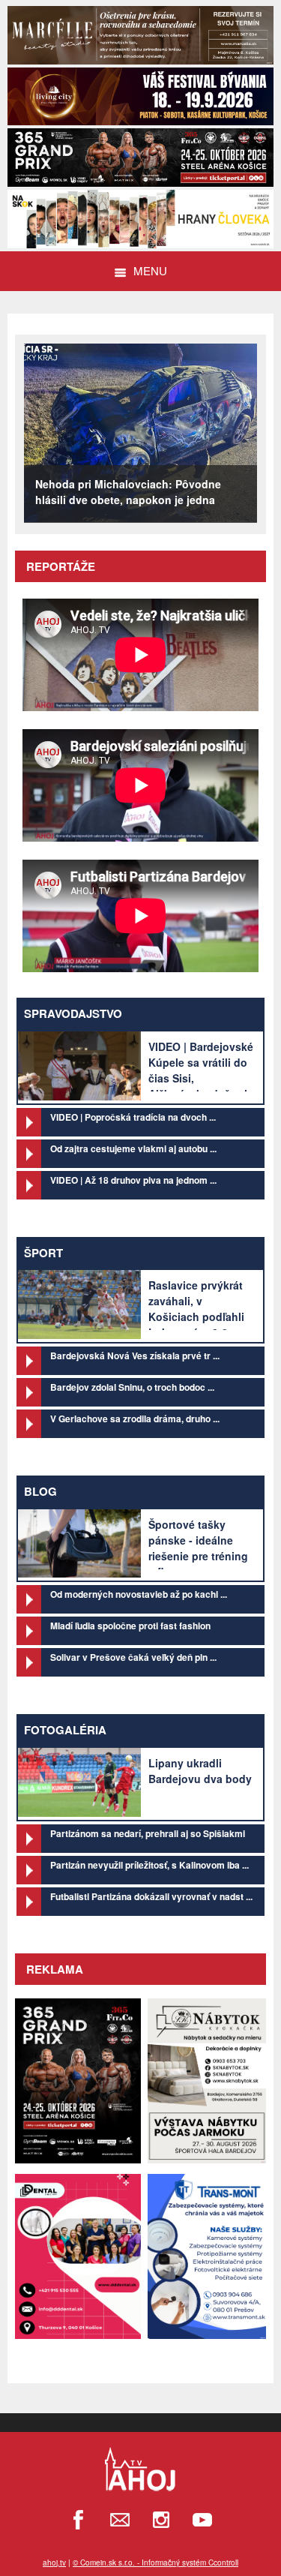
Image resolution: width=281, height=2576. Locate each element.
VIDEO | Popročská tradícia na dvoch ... (133, 1117)
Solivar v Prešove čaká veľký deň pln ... (133, 1657)
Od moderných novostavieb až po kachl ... (139, 1594)
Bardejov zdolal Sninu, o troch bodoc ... (132, 1387)
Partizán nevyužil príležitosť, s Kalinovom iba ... (149, 1865)
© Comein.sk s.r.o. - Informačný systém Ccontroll (155, 2562)
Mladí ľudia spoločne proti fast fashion (130, 1626)
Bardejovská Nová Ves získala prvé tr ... (135, 1356)
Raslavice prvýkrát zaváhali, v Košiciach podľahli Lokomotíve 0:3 (196, 1309)
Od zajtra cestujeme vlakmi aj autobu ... (133, 1148)
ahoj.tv (54, 2562)
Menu (150, 270)
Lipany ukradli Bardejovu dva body (200, 1771)
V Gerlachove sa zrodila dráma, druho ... (135, 1419)
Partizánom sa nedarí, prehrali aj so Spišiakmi (148, 1833)
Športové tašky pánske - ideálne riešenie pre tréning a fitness (198, 1548)
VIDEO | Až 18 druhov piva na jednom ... (133, 1180)
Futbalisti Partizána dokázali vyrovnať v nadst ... (151, 1896)
